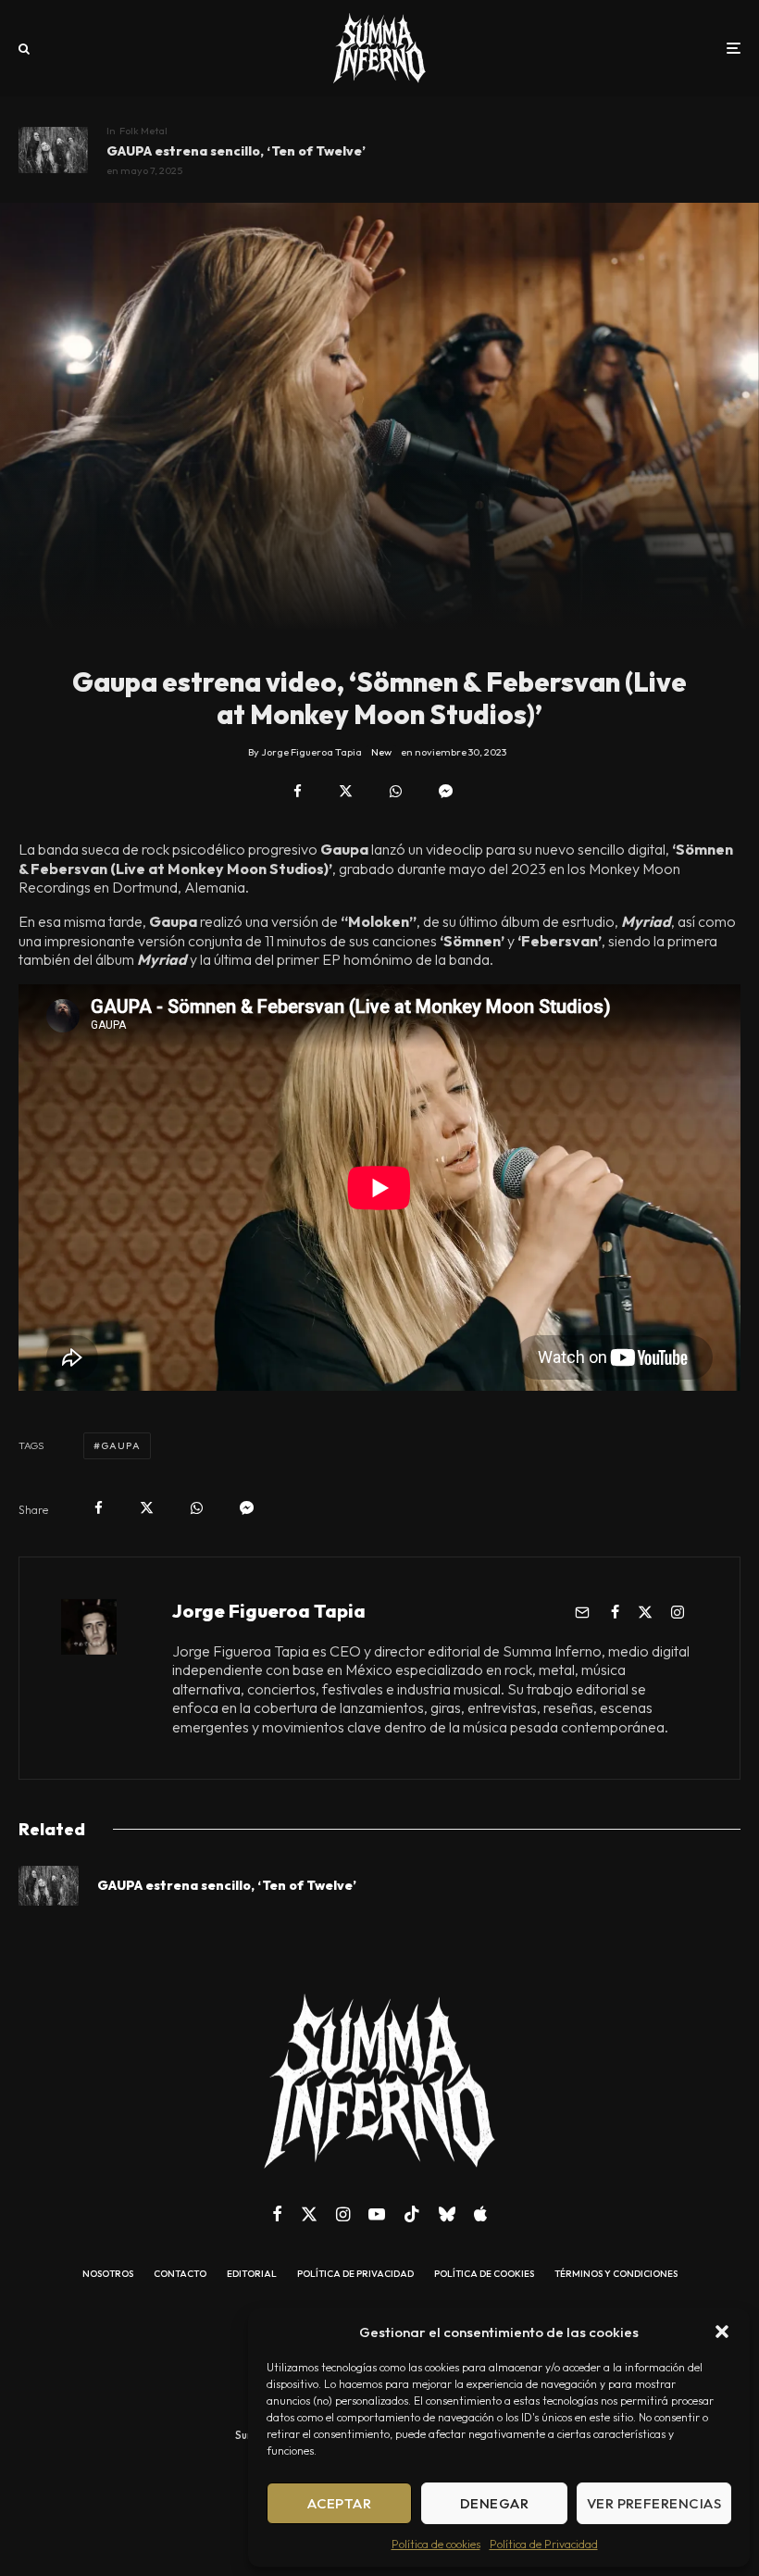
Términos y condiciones (616, 2274)
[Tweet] (346, 791)
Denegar (494, 2503)
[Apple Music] (480, 2214)
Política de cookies (436, 2544)
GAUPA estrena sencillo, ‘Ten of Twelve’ (236, 151)
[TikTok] (412, 2214)
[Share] (298, 791)
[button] (722, 2332)
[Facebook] (277, 2214)
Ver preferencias (654, 2503)
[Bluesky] (447, 2214)
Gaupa (121, 1445)
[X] (309, 2214)
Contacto (180, 2274)
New (381, 752)
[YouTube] (377, 2214)
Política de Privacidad (544, 2544)
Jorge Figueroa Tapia (269, 1611)
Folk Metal (143, 131)
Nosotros (108, 2274)
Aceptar (339, 2503)
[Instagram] (343, 2214)
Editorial (252, 2274)
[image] (53, 150)
